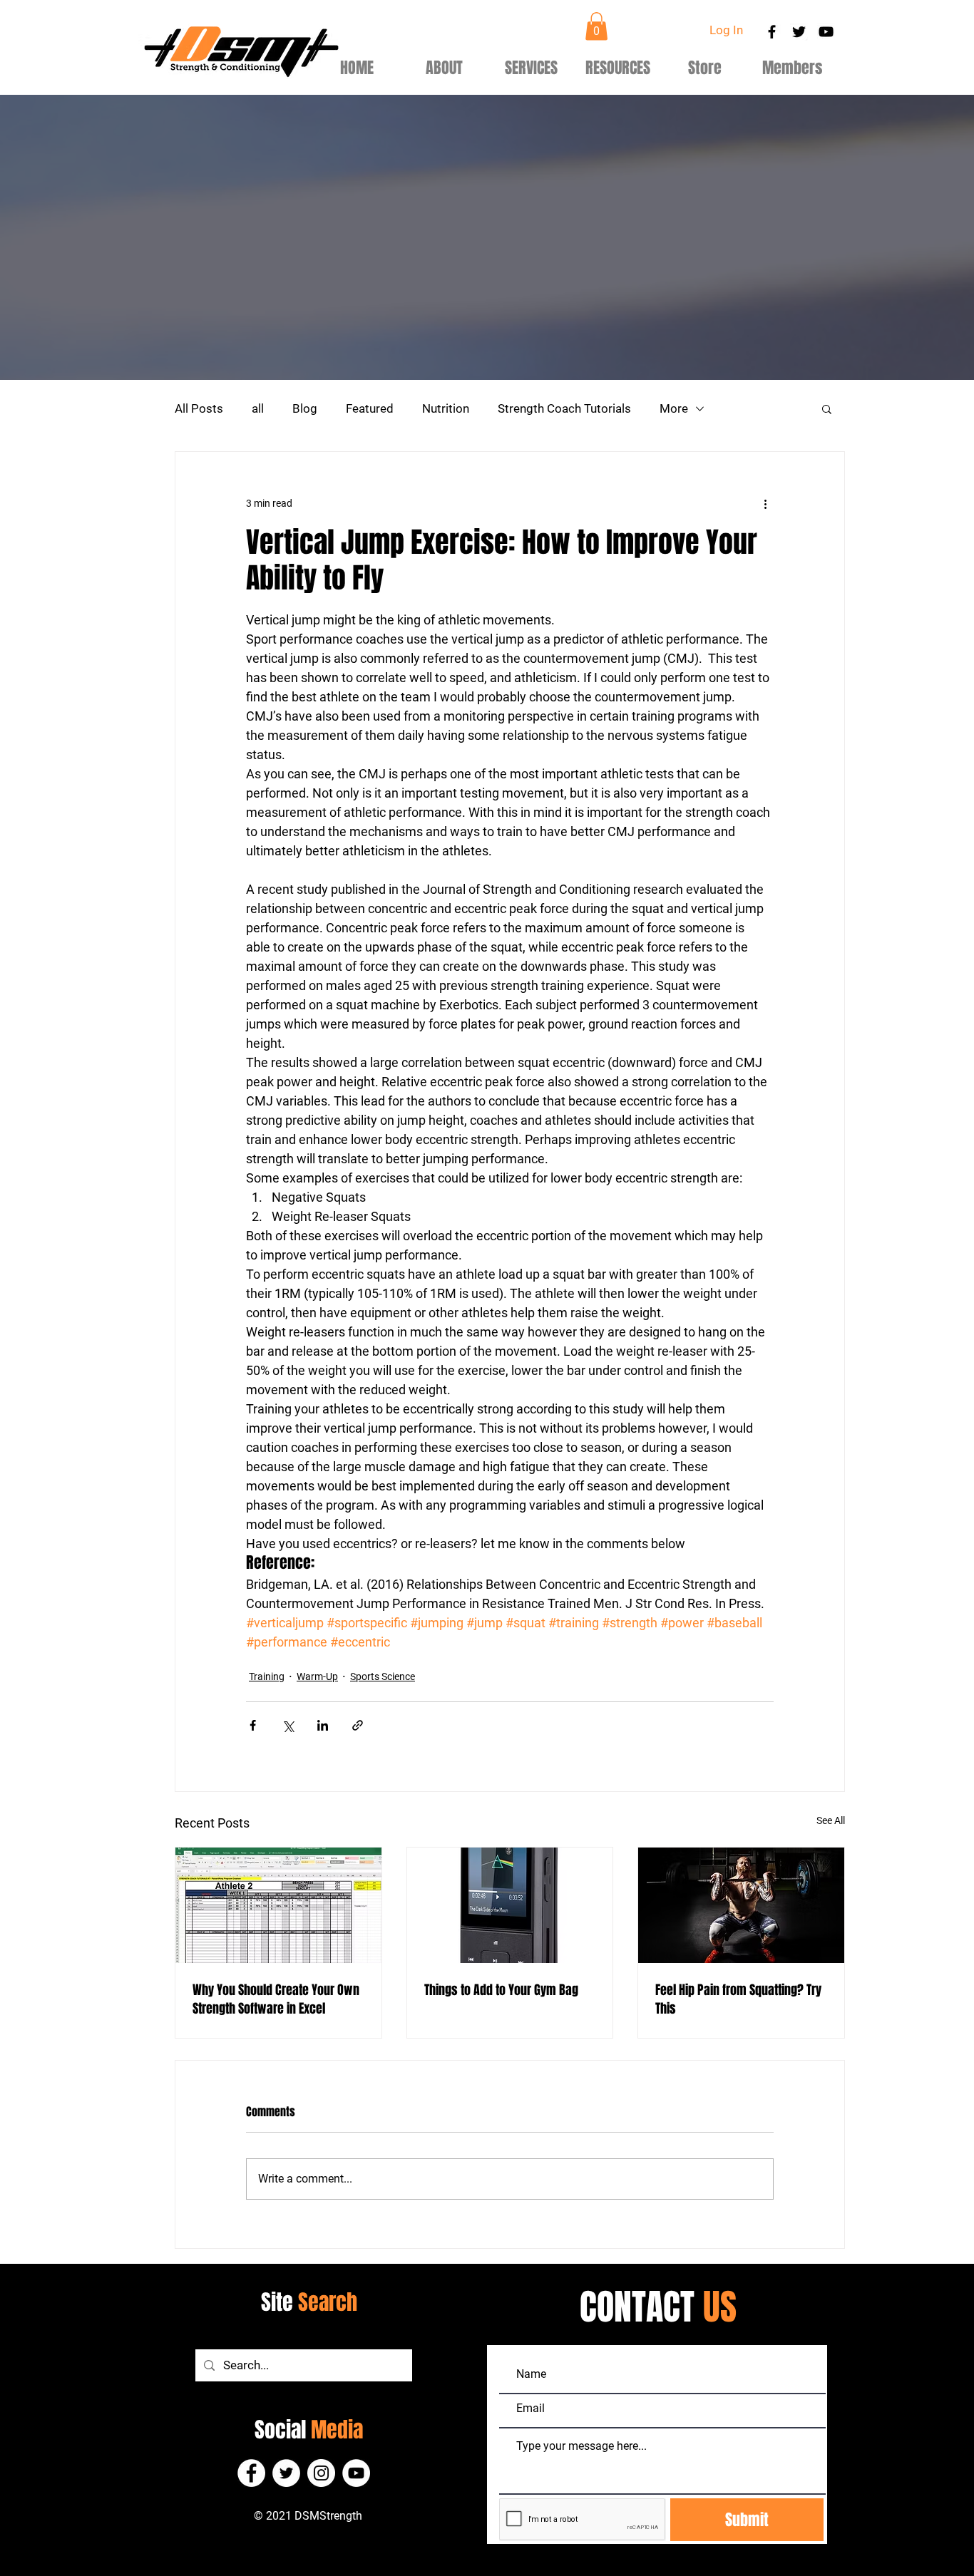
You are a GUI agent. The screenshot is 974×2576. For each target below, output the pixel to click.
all (258, 408)
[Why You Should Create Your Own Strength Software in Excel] (278, 1905)
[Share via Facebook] (253, 1725)
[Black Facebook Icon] (772, 32)
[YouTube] (356, 2473)
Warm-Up (317, 1676)
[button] (596, 26)
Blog (305, 408)
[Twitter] (286, 2473)
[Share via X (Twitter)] (288, 1725)
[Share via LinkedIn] (323, 1725)
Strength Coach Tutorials (564, 408)
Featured (370, 408)
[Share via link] (358, 1725)
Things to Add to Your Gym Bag (501, 1990)
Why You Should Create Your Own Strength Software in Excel (276, 1999)
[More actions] (765, 503)
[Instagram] (321, 2473)
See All (831, 1820)
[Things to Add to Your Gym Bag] (510, 1905)
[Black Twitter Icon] (799, 32)
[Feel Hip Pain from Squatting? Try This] (741, 1905)
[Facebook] (251, 2473)
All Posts (199, 408)
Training (267, 1676)
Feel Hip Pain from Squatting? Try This (738, 1999)
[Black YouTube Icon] (826, 32)
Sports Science (383, 1676)
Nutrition (446, 408)
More (674, 408)
